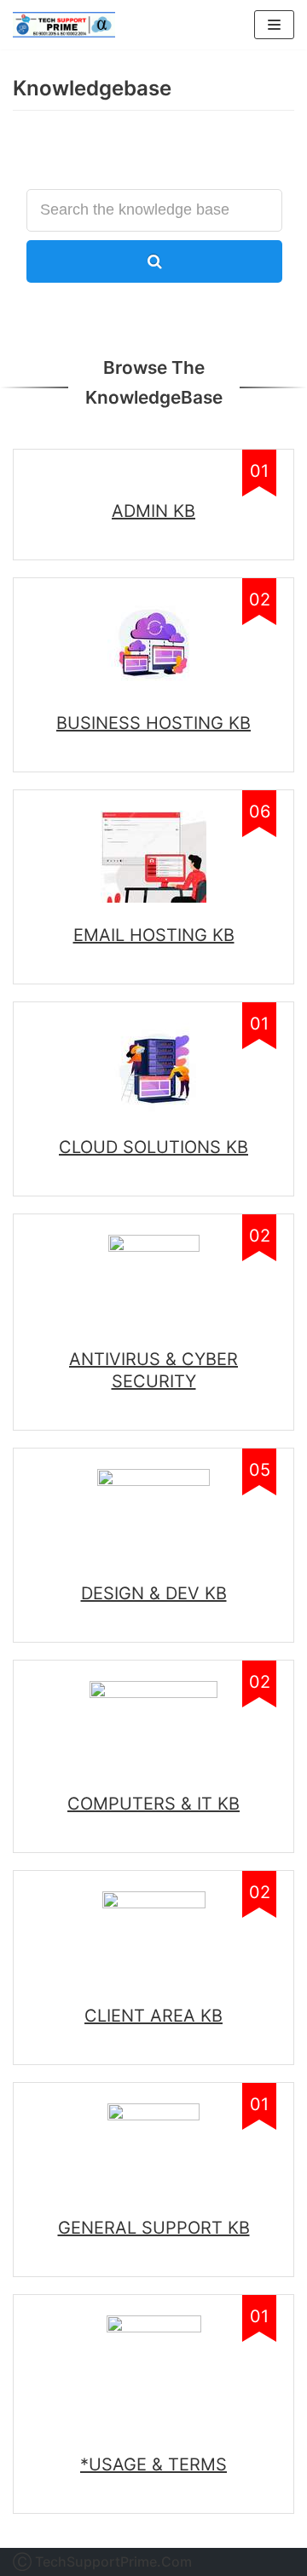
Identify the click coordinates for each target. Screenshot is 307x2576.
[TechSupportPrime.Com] (64, 25)
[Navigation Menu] (274, 25)
